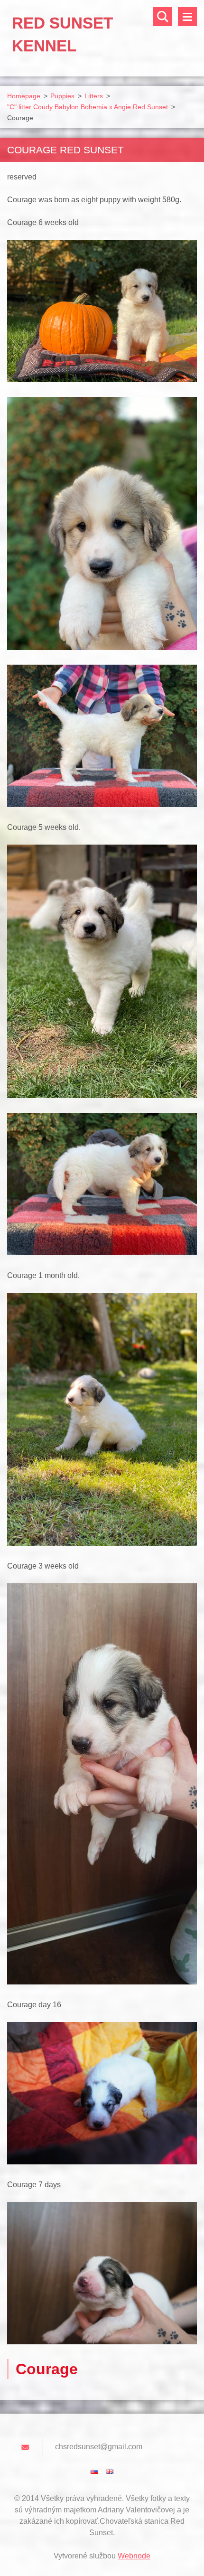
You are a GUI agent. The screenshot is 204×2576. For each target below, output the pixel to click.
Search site (163, 17)
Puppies (62, 96)
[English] (110, 2471)
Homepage (24, 96)
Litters (94, 96)
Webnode (134, 2556)
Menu (187, 17)
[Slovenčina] (94, 2471)
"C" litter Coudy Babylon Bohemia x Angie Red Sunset (88, 107)
